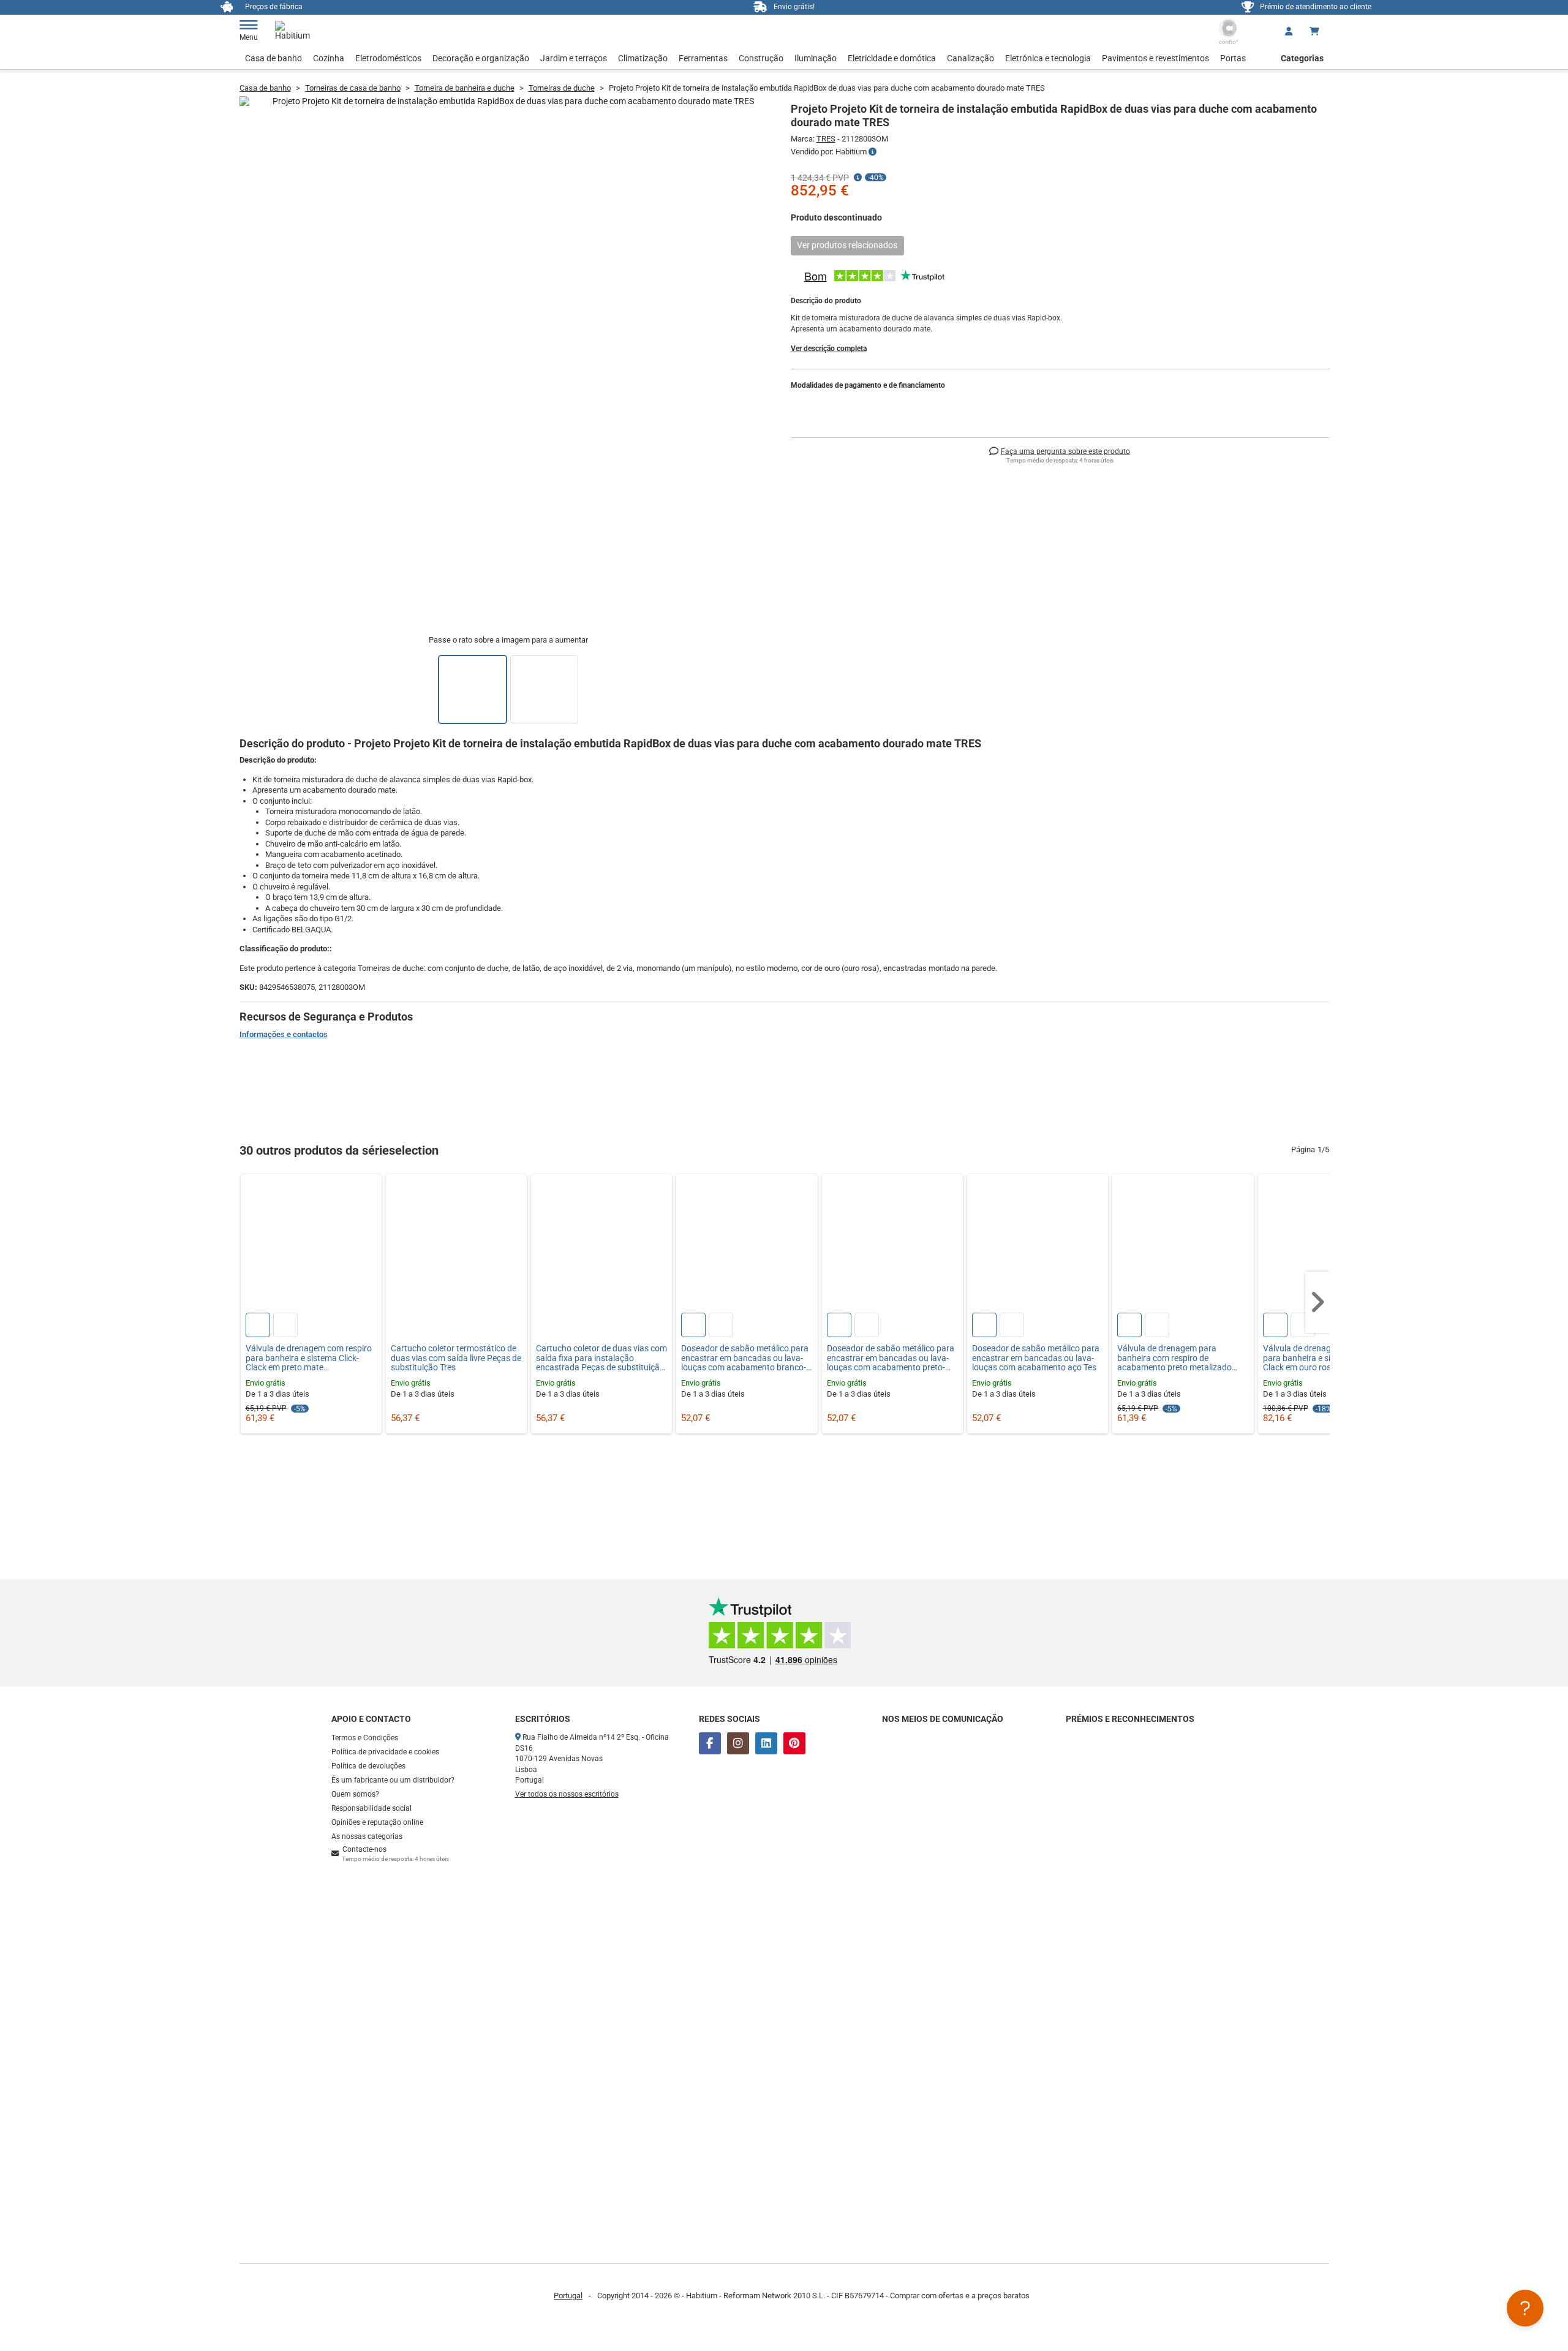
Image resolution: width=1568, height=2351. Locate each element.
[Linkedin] (766, 1743)
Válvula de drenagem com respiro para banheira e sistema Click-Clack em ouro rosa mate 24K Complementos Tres (1326, 1358)
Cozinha (329, 58)
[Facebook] (710, 1743)
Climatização (643, 58)
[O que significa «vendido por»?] (873, 152)
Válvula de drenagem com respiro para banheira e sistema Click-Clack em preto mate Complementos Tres (309, 1358)
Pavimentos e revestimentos (1155, 58)
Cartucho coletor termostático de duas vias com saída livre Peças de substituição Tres (456, 1358)
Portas (1233, 58)
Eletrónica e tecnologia (1048, 58)
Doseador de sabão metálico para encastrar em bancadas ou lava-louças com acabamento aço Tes (1036, 1358)
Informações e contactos (284, 1034)
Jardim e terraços (574, 58)
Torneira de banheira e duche (465, 88)
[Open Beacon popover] (1525, 2308)
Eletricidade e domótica (892, 58)
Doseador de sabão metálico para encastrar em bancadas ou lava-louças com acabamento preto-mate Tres (891, 1358)
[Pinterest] (794, 1743)
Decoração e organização (481, 58)
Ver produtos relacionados (847, 245)
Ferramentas (703, 58)
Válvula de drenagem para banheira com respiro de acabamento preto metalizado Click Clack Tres (1174, 1358)
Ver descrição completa (829, 349)
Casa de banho (273, 58)
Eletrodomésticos (388, 58)
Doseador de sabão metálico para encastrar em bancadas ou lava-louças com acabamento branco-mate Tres (745, 1358)
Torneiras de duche (562, 88)
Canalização (971, 58)
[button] (1317, 1302)
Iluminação (816, 58)
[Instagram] (738, 1743)
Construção (761, 58)
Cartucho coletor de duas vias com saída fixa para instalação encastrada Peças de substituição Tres (601, 1358)
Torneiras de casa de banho (353, 88)
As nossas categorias (367, 1836)
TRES (826, 139)
